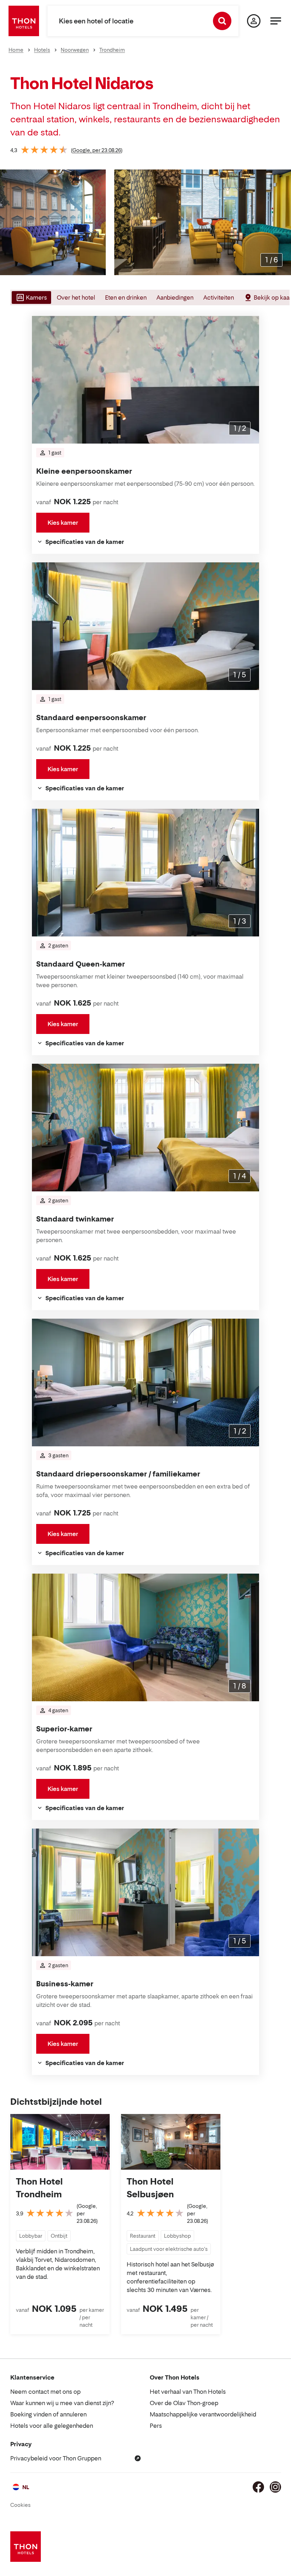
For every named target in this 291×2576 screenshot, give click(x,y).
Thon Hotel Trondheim (39, 2188)
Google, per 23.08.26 (97, 150)
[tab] (31, 297)
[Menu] (276, 21)
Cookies (20, 2505)
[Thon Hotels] (24, 21)
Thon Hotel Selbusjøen (150, 2188)
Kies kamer (63, 523)
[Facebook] (258, 2487)
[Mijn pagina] (254, 21)
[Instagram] (275, 2487)
